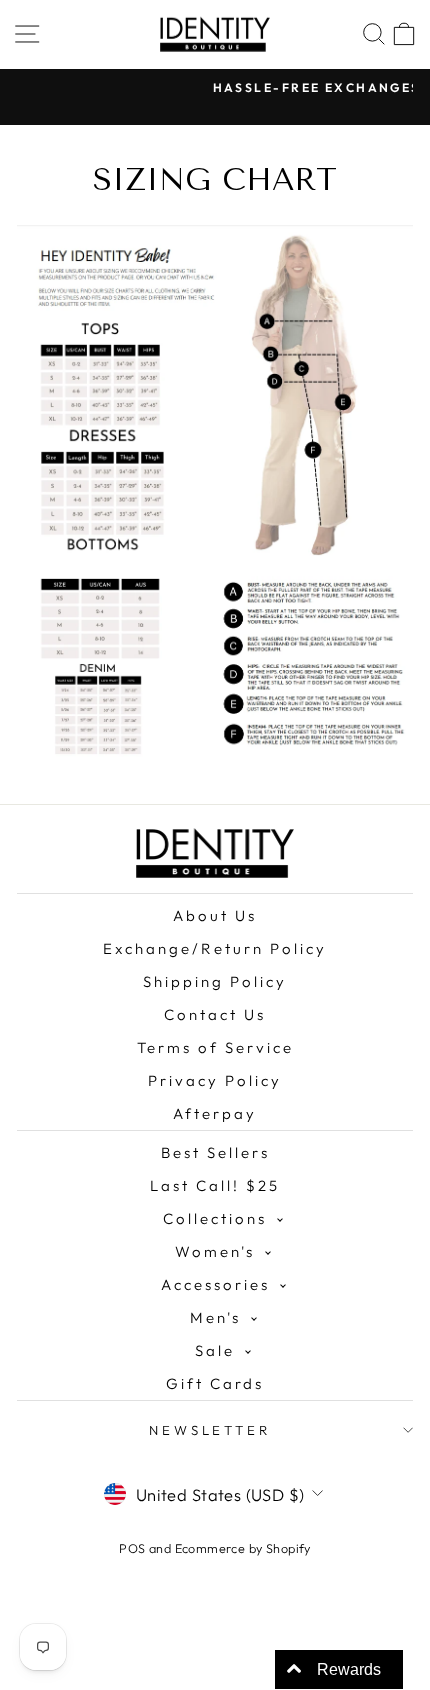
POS (132, 1548)
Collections (215, 1218)
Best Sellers (215, 1152)
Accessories (215, 1284)
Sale (215, 1350)
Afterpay (215, 1113)
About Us (215, 915)
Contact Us (215, 1014)
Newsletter (210, 1430)
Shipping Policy (215, 981)
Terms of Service (215, 1047)
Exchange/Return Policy (215, 948)
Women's (215, 1251)
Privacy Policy (215, 1080)
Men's (215, 1317)
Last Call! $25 (215, 1185)
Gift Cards (215, 1383)
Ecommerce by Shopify (243, 1548)
